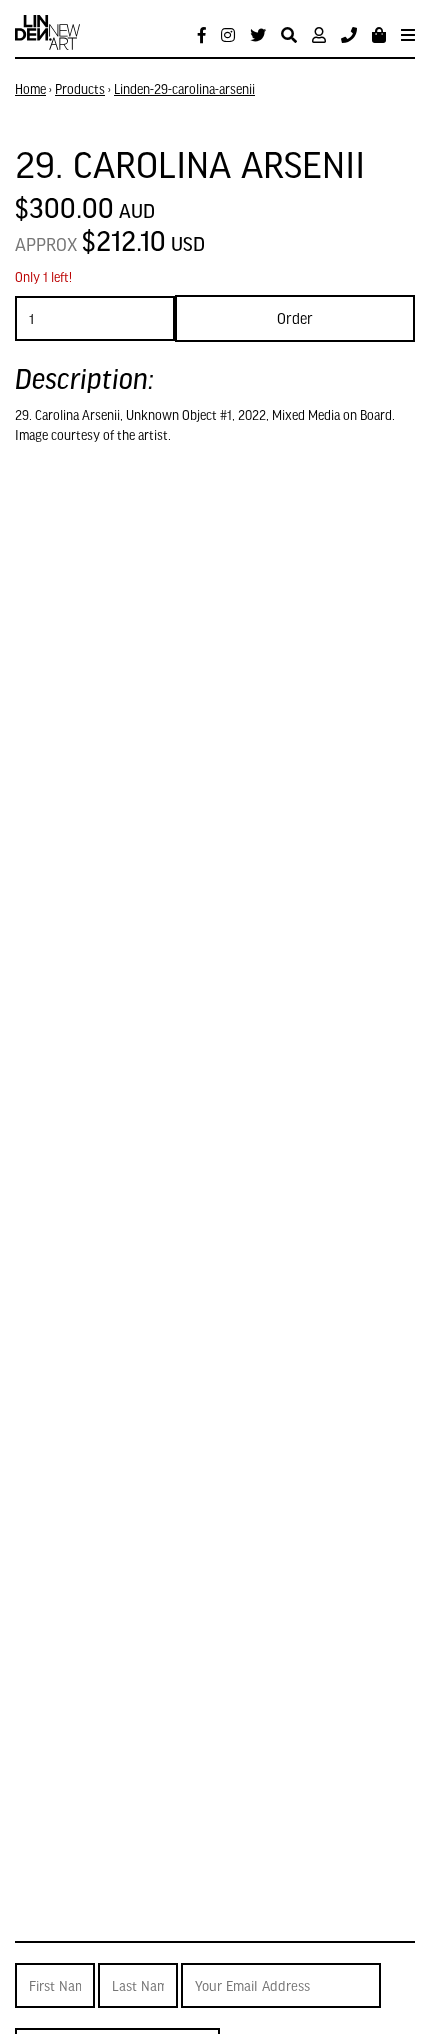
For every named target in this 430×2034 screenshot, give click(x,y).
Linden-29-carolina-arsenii (184, 89)
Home (30, 89)
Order (295, 318)
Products (80, 89)
